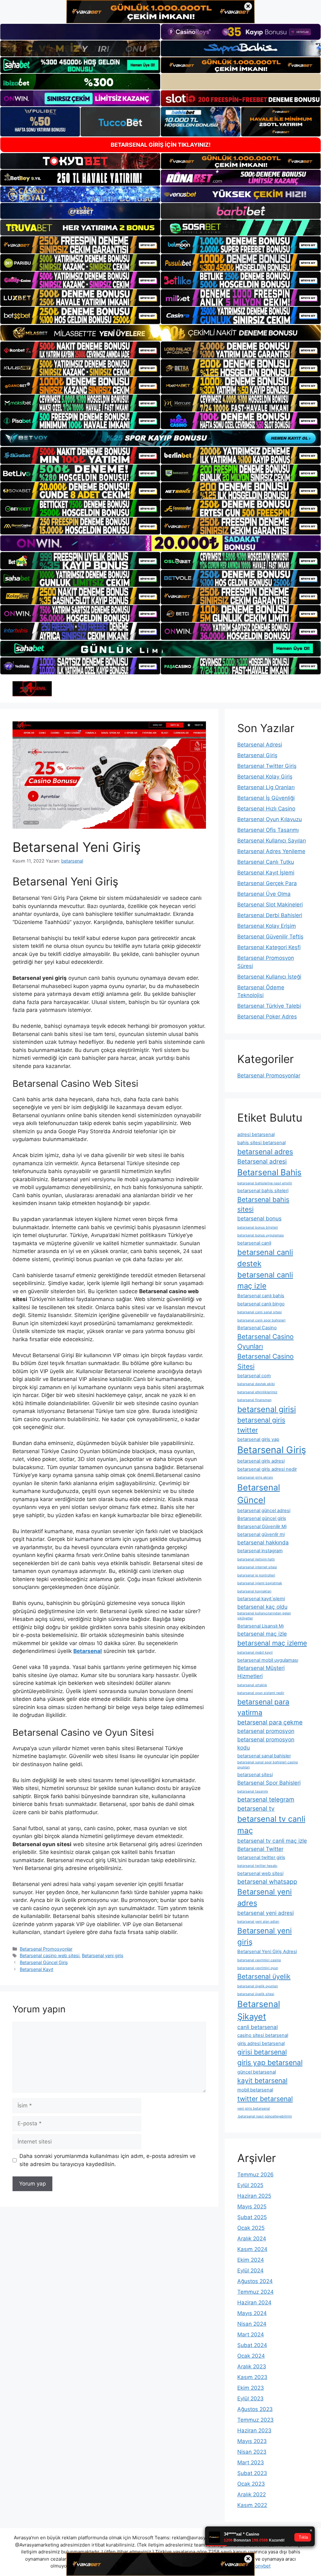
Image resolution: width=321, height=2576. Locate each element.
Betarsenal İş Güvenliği (266, 798)
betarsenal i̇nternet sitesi (257, 1567)
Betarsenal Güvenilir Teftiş (270, 937)
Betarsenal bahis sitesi (263, 1204)
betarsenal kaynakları (254, 1591)
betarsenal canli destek (265, 1258)
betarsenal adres (265, 1152)
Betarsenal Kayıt (37, 1969)
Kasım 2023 (252, 2377)
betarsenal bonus (259, 1218)
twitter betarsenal (265, 2099)
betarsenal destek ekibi (256, 1384)
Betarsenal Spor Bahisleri (269, 1783)
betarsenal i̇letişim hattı (256, 1559)
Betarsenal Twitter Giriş (267, 766)
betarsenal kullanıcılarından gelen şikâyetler (264, 1616)
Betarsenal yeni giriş (103, 1955)
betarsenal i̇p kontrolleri (256, 1575)
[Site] (80, 245)
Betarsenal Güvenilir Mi (262, 1527)
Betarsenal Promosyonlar (46, 1949)
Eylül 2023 (250, 2398)
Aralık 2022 (252, 2494)
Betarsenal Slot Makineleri (270, 905)
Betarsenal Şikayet (259, 2010)
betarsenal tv (256, 1809)
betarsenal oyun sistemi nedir (261, 1693)
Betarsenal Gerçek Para (267, 883)
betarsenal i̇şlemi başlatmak (260, 1583)
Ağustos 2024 (255, 2281)
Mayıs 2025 (252, 2207)
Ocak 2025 (251, 2228)
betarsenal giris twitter (261, 1425)
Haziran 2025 (254, 2196)
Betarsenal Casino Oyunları (266, 1341)
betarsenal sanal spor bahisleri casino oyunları (268, 1765)
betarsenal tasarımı (253, 1791)
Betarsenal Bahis (269, 1172)
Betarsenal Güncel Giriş (44, 1962)
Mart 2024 (251, 2334)
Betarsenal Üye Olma (264, 894)
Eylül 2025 (250, 2185)
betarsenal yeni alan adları (258, 1922)
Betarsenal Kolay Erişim (267, 926)
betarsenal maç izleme (272, 1643)
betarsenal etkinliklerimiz (257, 1392)
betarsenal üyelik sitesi (256, 1994)
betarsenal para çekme (270, 1722)
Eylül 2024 (250, 2271)
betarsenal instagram (260, 1551)
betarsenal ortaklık (252, 1685)
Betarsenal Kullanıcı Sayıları (272, 841)
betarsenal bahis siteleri (263, 1191)
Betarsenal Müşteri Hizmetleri (261, 1672)
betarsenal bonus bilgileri (258, 1227)
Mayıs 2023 (252, 2441)
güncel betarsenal (257, 2072)
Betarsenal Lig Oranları (266, 787)
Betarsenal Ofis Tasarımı (268, 830)
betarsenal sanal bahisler (264, 1756)
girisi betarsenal (262, 2052)
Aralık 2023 (252, 2366)
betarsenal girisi (267, 1409)
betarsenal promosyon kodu (266, 1743)
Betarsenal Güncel (259, 1494)
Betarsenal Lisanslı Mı (260, 1626)
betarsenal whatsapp (267, 1882)
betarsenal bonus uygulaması (261, 1235)
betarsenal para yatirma (263, 1707)
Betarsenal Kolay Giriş (265, 777)
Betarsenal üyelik (264, 1976)
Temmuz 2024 (255, 2292)
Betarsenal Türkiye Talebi (269, 1006)
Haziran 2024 (254, 2302)
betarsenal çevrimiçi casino (259, 1960)
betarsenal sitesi (255, 1775)
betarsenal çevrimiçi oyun (258, 1968)
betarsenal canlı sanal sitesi (260, 1312)
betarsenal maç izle (262, 1634)
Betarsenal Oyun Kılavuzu (270, 819)
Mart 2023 (251, 2462)
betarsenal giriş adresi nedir (267, 1469)
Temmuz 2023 (255, 2420)
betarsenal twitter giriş (261, 1857)
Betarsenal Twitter (260, 1849)
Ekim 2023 (251, 2388)
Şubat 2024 (252, 2345)
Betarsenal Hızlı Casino (266, 809)
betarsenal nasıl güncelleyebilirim (265, 2116)
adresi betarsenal (256, 1134)
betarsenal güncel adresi (264, 1511)
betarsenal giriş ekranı (255, 1477)
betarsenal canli (254, 1243)
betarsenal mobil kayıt (255, 1652)
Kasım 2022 (252, 2505)
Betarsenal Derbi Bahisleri (270, 915)
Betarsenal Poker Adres (267, 1017)
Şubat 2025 (252, 2217)
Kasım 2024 (252, 2249)
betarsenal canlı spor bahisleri (261, 1320)
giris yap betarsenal (270, 2062)
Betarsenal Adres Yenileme (271, 851)
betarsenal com (254, 1376)
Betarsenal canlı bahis (261, 1296)
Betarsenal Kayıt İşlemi (266, 873)
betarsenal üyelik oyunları (258, 1986)
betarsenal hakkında (263, 1542)
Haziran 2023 (254, 2430)
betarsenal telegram (266, 1799)
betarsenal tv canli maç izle (272, 1841)
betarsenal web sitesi (260, 1873)
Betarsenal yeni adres (265, 1897)
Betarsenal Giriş (257, 755)
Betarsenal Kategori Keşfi (269, 947)
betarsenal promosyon (266, 1731)
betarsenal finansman (254, 1400)
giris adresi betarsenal (261, 2043)
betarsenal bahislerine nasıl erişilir (265, 1183)
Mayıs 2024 (252, 2313)
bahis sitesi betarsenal (261, 1143)
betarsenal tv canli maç (271, 1825)
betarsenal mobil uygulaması (268, 1660)
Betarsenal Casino (257, 1328)
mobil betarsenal (255, 2090)
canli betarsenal (258, 2027)
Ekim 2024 (251, 2260)
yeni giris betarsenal (254, 2109)
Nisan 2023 (252, 2452)
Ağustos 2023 (255, 2409)
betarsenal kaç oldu (262, 1607)
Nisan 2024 (252, 2324)
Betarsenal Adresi (260, 745)
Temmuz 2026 (255, 2175)
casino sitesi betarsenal (263, 2035)
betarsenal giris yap (258, 1439)
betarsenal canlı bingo (261, 1304)
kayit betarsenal (262, 2080)
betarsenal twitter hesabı (257, 1866)
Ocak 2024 (251, 2356)
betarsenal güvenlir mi (261, 1534)
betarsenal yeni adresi (266, 1913)
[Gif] (160, 333)
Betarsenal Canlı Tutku (266, 862)
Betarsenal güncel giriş (262, 1518)
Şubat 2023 (252, 2473)
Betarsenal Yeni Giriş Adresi (267, 1952)
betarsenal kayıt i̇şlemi (261, 1599)
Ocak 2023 (251, 2484)
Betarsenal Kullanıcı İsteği (269, 977)
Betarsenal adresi (262, 1161)
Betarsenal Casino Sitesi (266, 1361)
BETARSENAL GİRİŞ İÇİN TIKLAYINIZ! (161, 145)
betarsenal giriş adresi (261, 1461)
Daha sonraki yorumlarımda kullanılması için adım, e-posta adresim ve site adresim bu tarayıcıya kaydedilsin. (108, 2160)
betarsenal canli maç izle (265, 1280)
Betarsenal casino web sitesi (50, 1955)
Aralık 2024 (252, 2239)
